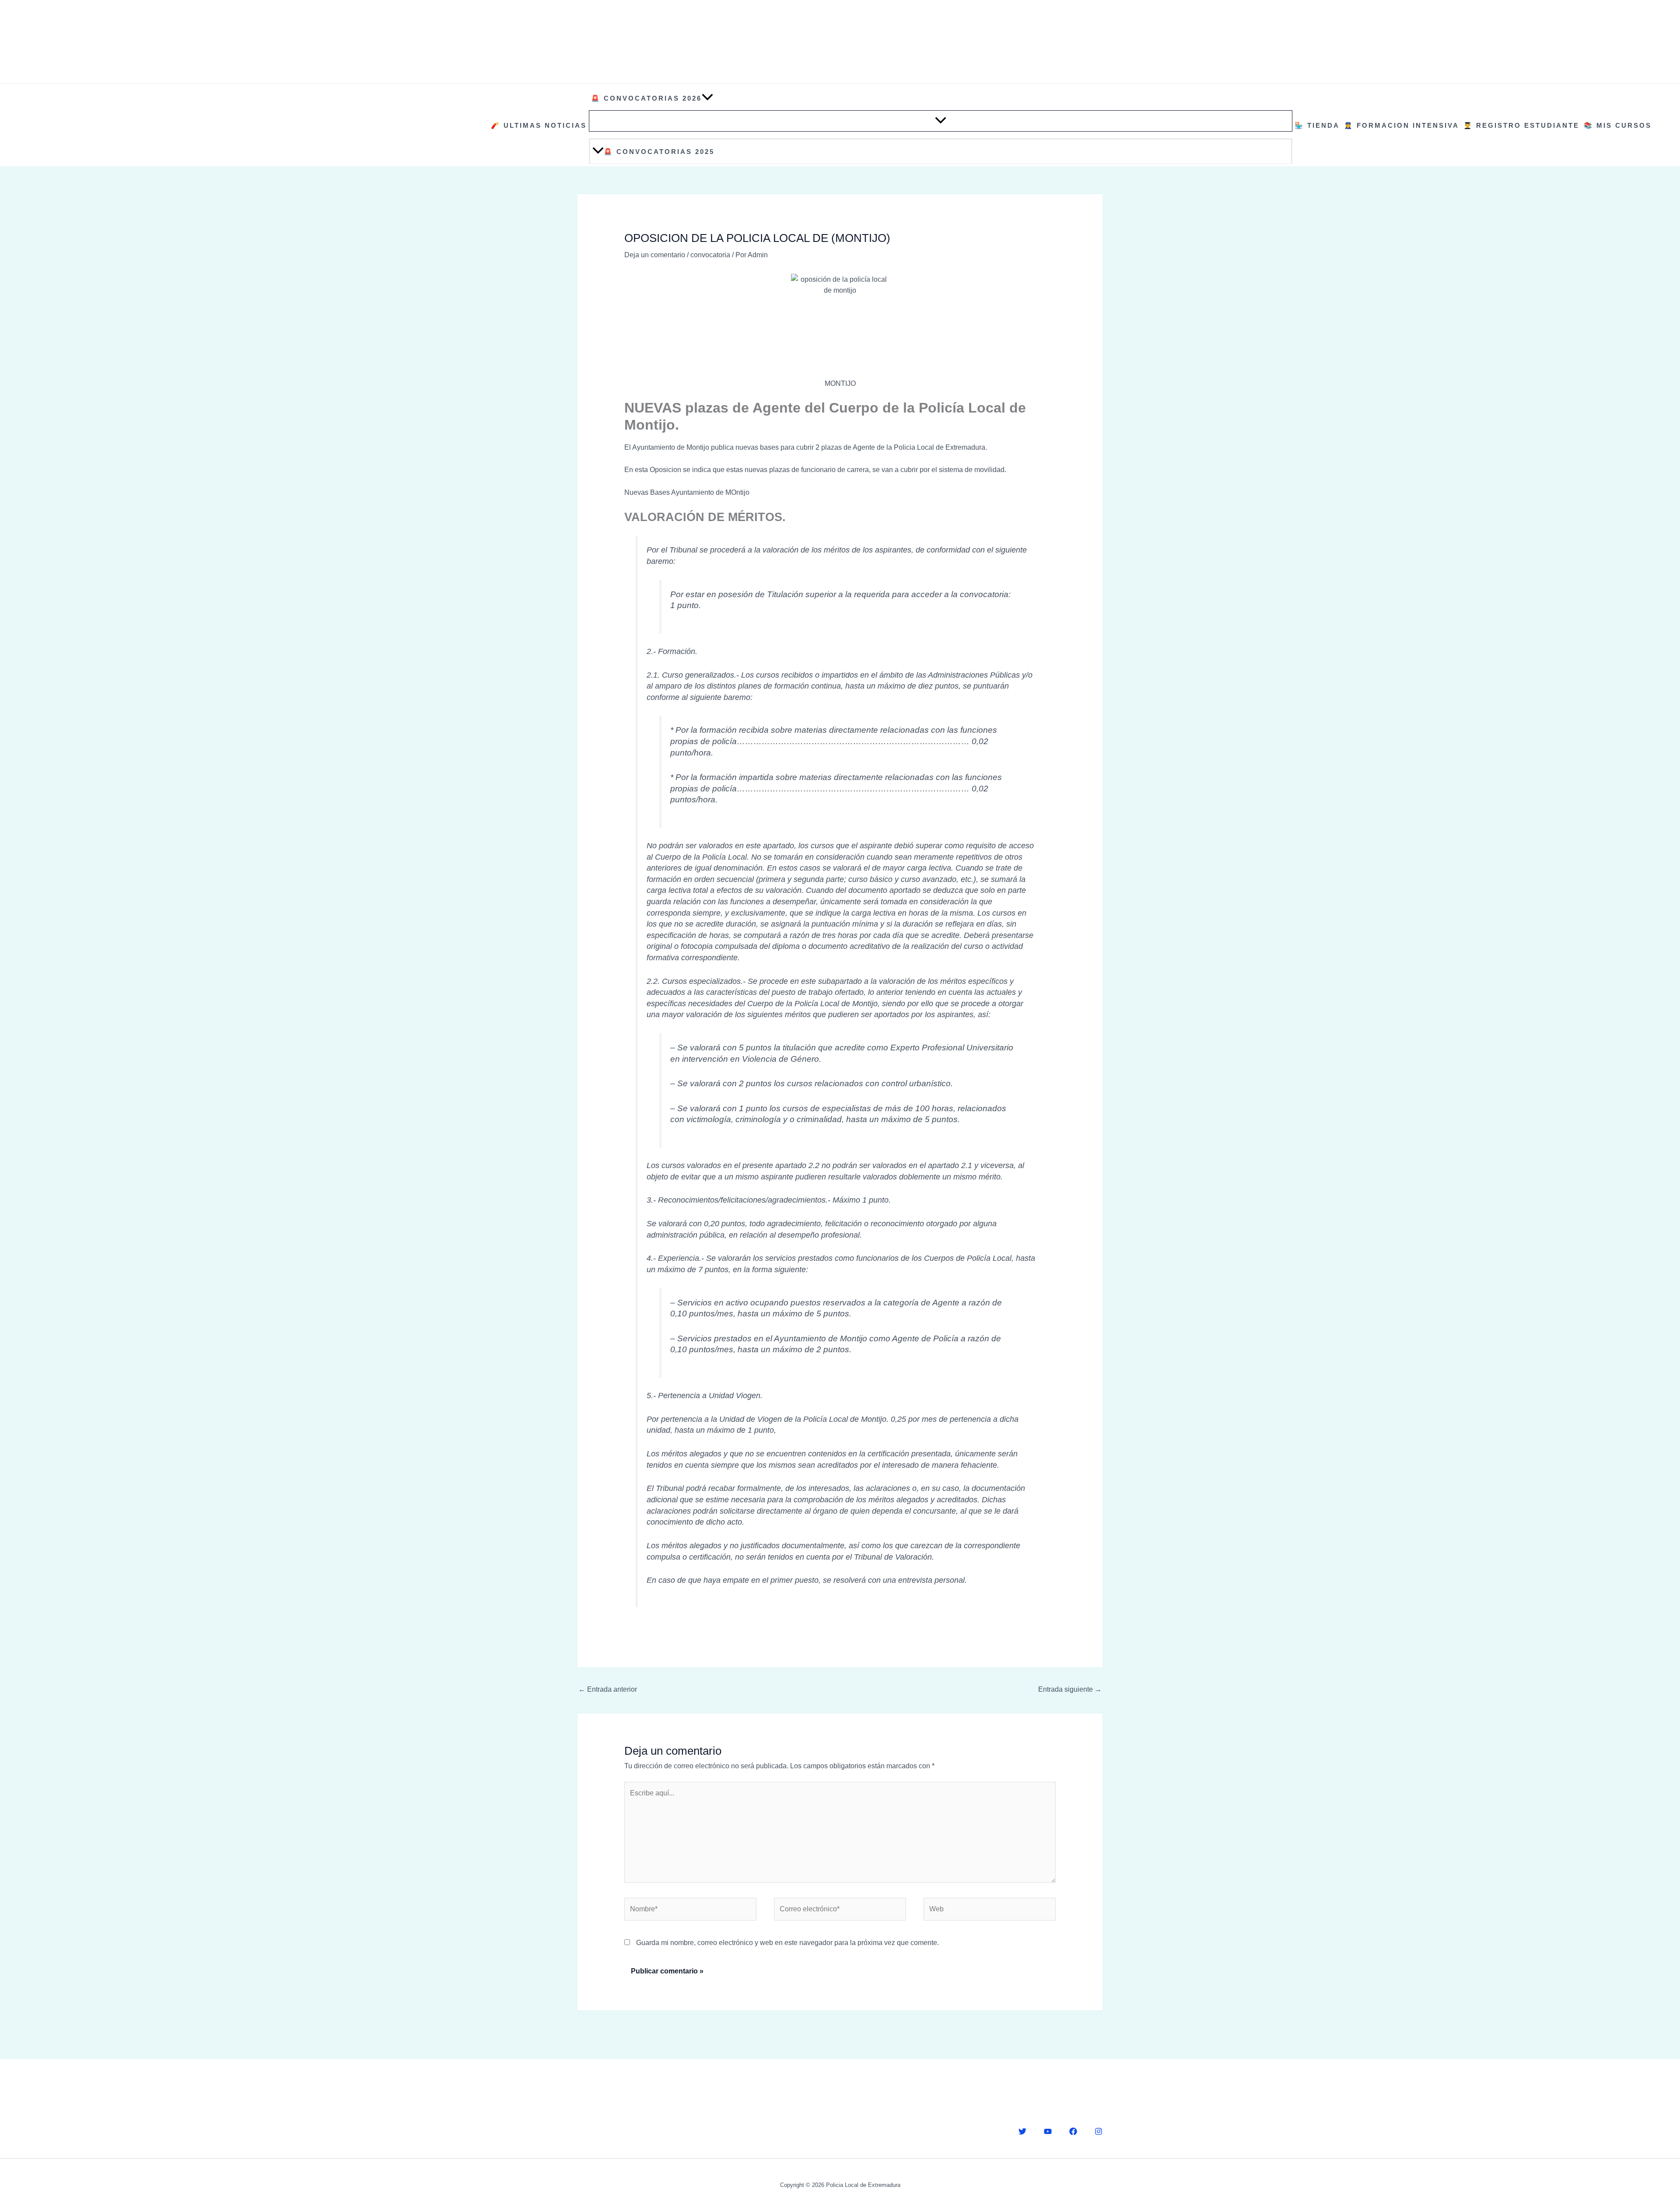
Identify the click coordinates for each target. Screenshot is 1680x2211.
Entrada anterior (608, 1689)
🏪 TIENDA (1317, 125)
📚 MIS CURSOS (1618, 125)
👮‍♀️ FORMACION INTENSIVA (1402, 125)
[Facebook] (1073, 2131)
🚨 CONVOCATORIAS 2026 (646, 98)
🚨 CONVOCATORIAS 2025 (659, 152)
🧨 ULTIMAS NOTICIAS (539, 125)
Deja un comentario (655, 255)
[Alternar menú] (941, 121)
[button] (707, 98)
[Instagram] (1099, 2131)
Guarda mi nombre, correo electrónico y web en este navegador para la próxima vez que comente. (787, 1943)
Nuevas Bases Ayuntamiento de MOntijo (687, 492)
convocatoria (710, 255)
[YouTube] (1048, 2131)
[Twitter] (1022, 2131)
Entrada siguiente (1070, 1689)
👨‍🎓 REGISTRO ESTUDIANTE (1521, 125)
